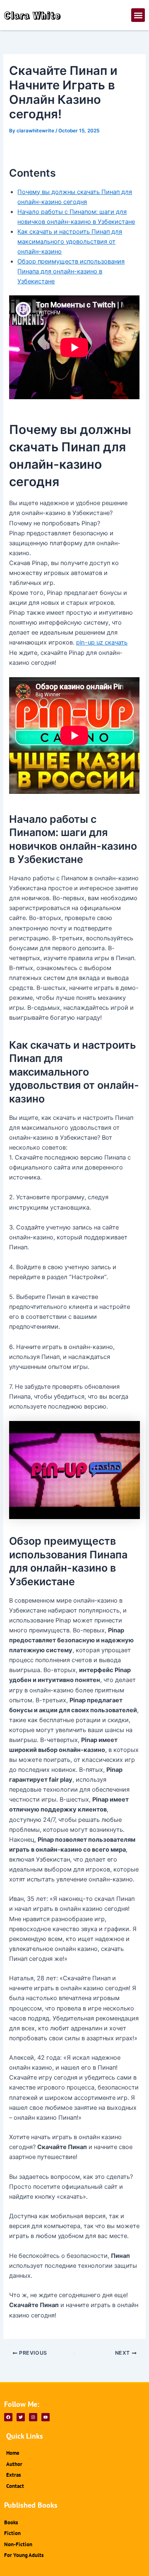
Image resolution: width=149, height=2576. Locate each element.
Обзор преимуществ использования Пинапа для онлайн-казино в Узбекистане (71, 271)
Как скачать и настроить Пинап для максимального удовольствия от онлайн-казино (70, 242)
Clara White (32, 15)
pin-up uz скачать (102, 642)
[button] (138, 15)
